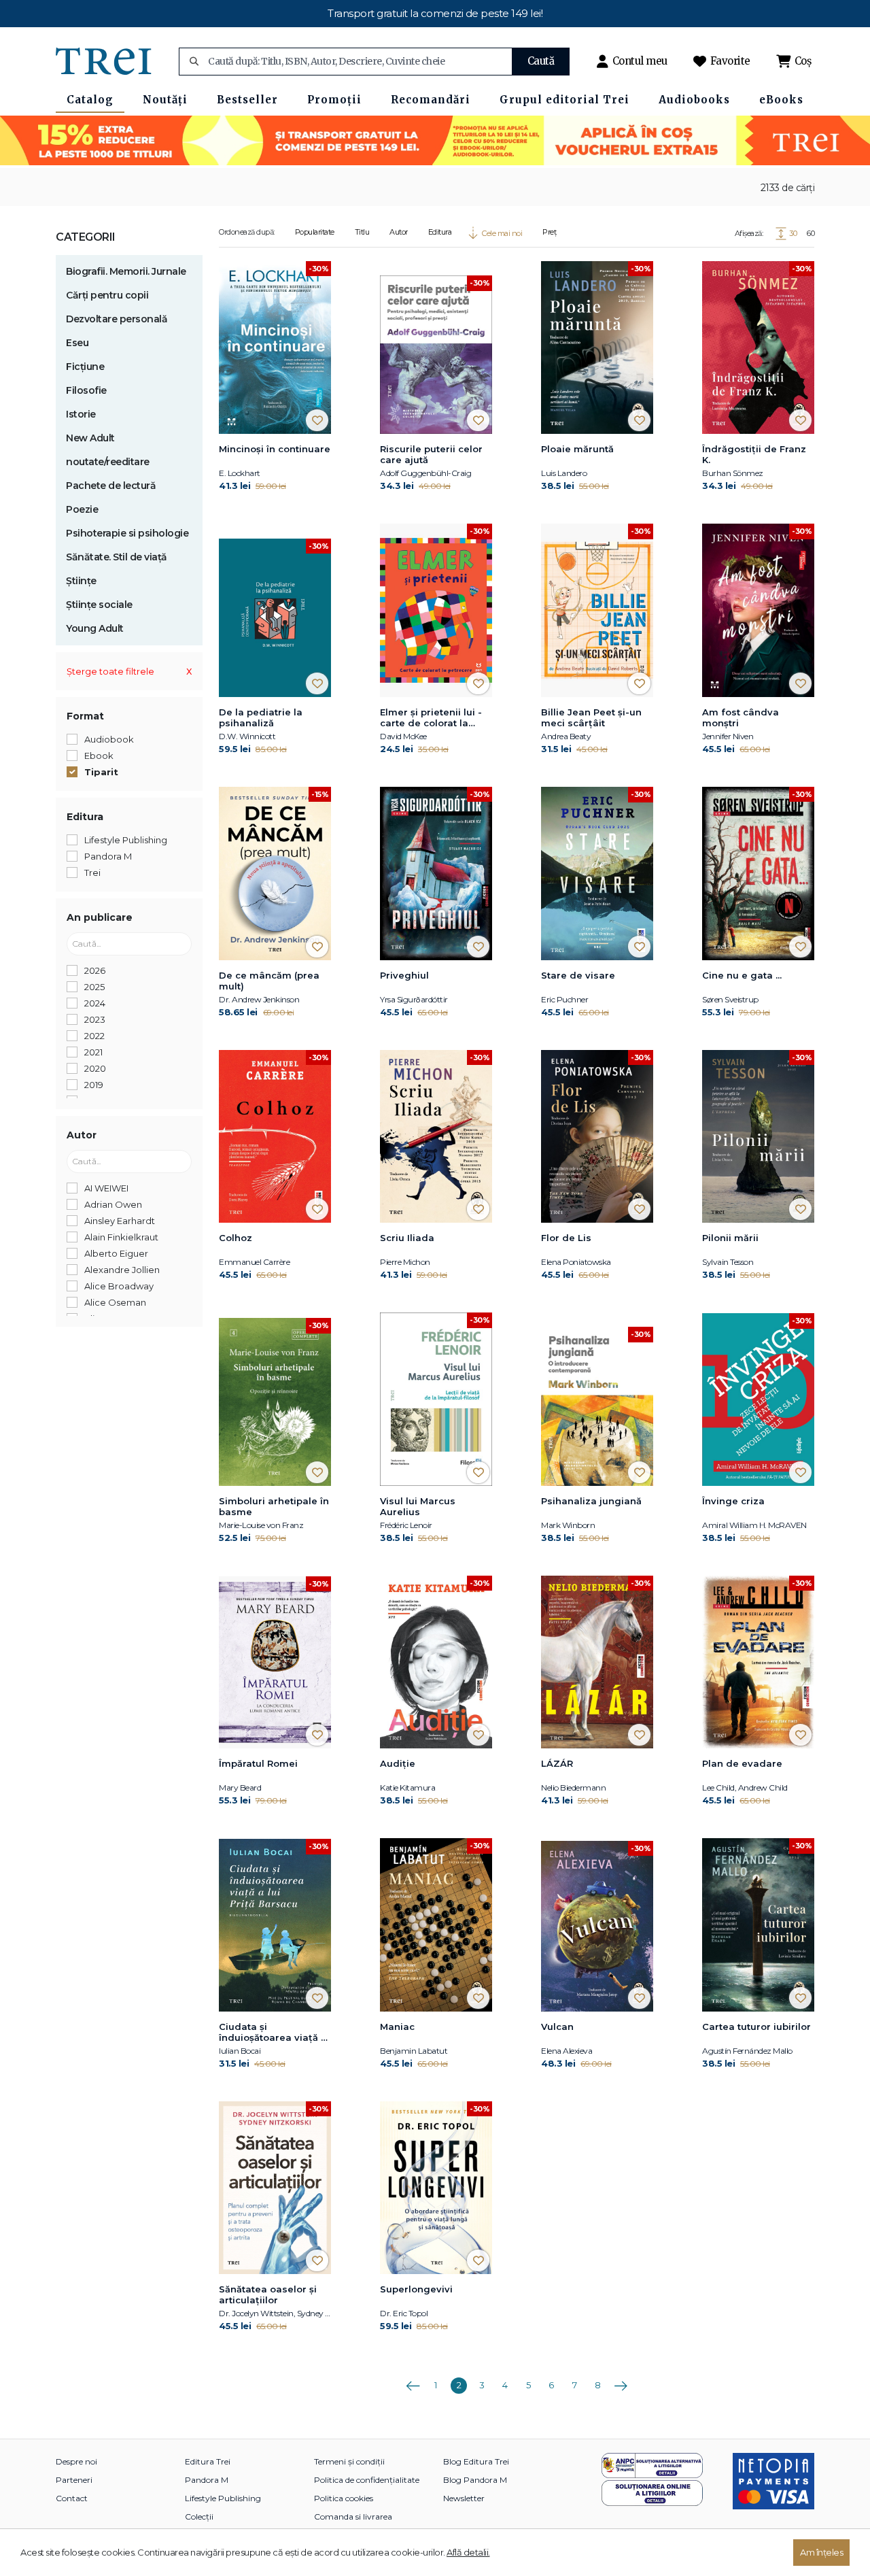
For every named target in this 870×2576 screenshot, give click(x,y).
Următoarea (621, 2381)
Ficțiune (85, 367)
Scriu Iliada (407, 1238)
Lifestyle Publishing (223, 2498)
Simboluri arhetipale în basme (274, 1506)
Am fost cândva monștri (741, 717)
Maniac (397, 2027)
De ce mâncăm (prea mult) (269, 981)
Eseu (77, 343)
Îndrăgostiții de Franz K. (754, 454)
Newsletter (464, 2498)
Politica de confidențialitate (367, 2480)
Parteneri (74, 2480)
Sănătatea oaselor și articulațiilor (268, 2294)
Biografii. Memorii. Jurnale (126, 271)
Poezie (82, 509)
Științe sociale (99, 605)
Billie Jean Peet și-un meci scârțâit (591, 717)
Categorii (86, 237)
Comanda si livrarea (353, 2516)
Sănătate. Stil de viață (117, 557)
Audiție (398, 1763)
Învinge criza (733, 1501)
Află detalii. (468, 2552)
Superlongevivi (416, 2289)
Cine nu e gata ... (742, 975)
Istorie (81, 414)
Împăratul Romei (258, 1763)
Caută (541, 61)
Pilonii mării (730, 1238)
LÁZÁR (557, 1763)
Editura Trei (208, 2461)
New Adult (90, 438)
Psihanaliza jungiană (591, 1501)
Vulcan (557, 2027)
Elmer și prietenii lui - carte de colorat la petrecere (431, 718)
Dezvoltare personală (117, 319)
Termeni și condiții (349, 2461)
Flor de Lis (566, 1238)
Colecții (199, 2516)
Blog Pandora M (475, 2480)
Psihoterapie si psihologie (127, 533)
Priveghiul (404, 975)
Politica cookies (344, 2498)
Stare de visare (578, 975)
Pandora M (207, 2480)
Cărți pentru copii (107, 295)
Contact (72, 2498)
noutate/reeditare (108, 462)
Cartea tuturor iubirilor (756, 2027)
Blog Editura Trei (476, 2461)
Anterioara (413, 2381)
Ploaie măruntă (577, 449)
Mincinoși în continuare (275, 449)
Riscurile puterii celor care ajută (431, 454)
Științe (81, 581)
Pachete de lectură (111, 486)
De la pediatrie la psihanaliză (261, 717)
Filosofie (86, 390)
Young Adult (95, 628)
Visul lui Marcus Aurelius (418, 1506)
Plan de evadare (742, 1763)
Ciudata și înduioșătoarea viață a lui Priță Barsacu (273, 2033)
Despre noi (76, 2461)
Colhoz (236, 1238)
